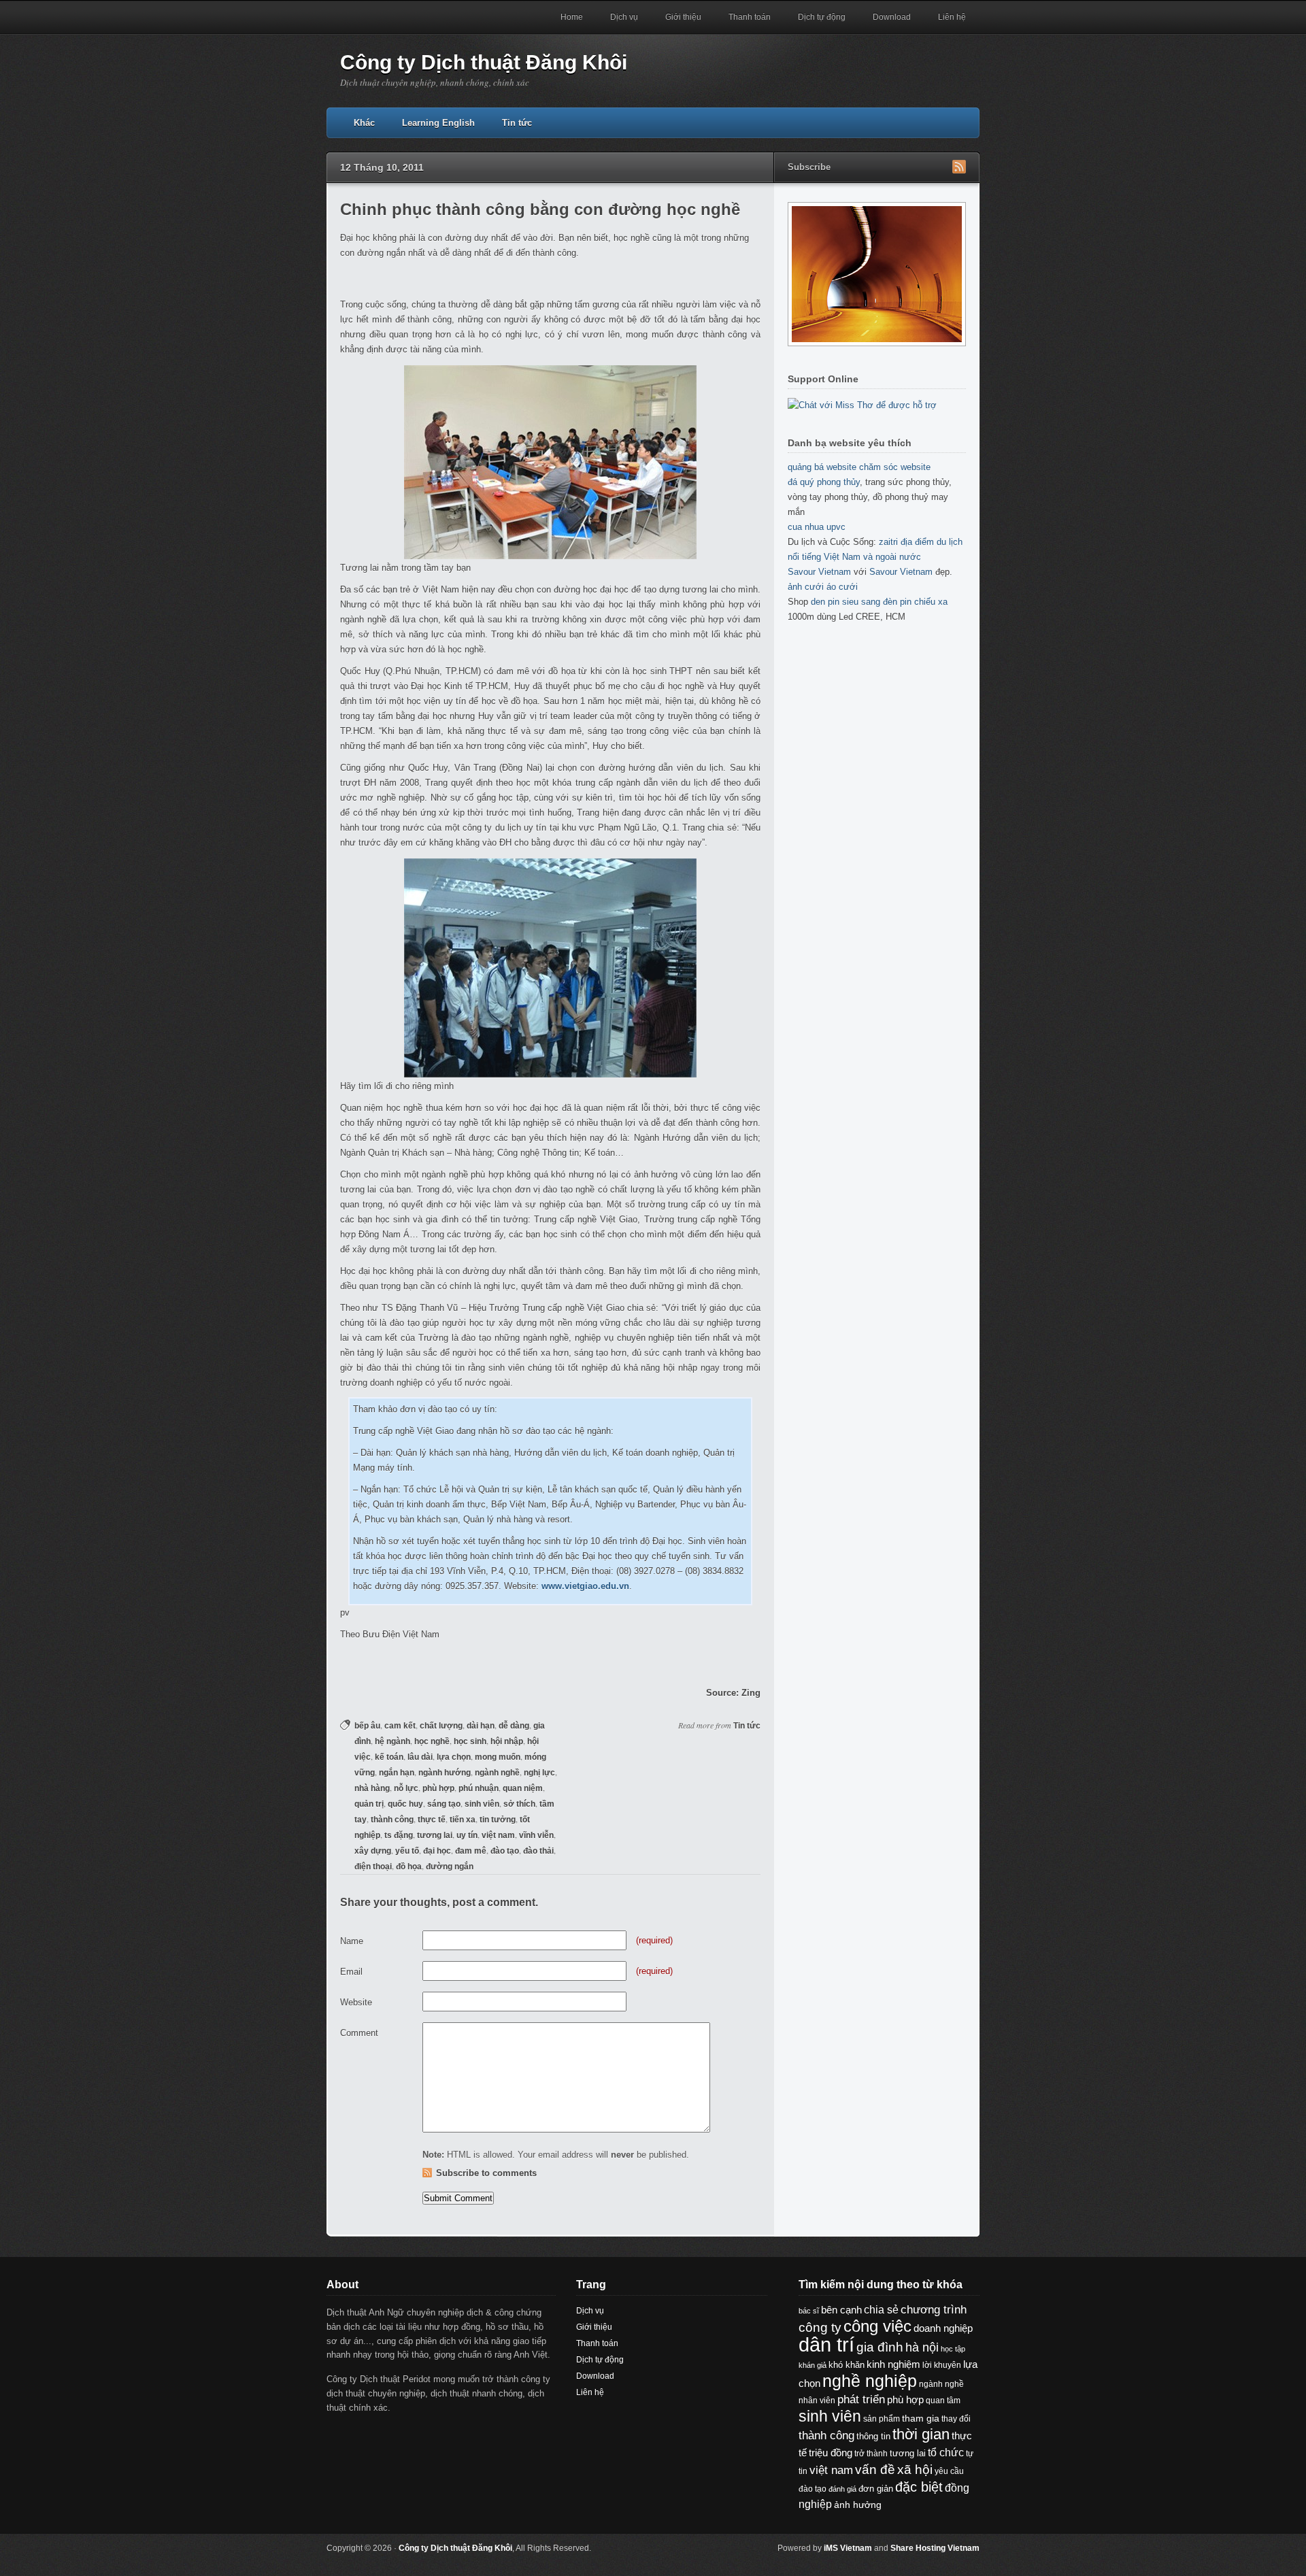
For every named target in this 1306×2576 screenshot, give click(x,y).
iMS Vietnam (848, 2548)
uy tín (467, 1835)
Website (356, 2002)
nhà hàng (372, 1788)
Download (892, 17)
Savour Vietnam (819, 572)
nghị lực (539, 1773)
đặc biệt (919, 2487)
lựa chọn (454, 1757)
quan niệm (523, 1788)
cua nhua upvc (817, 527)
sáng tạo (444, 1804)
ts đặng (399, 1835)
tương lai (435, 1835)
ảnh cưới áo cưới (823, 587)
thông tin (873, 2436)
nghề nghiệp (870, 2381)
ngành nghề (497, 1773)
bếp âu (367, 1726)
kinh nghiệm (893, 2364)
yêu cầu (949, 2471)
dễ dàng (514, 1726)
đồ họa (409, 1867)
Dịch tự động (822, 17)
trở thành (871, 2454)
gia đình (880, 2347)
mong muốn (498, 1757)
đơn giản (876, 2489)
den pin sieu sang (845, 602)
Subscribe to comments (486, 2173)
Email (351, 1972)
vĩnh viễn (536, 1835)
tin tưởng (498, 1820)
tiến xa (463, 1820)
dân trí (826, 2344)
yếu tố (407, 1851)
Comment (359, 2033)
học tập (953, 2349)
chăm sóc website (895, 467)
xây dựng (373, 1851)
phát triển (861, 2399)
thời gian (921, 2434)
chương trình (934, 2310)
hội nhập (507, 1741)
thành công (392, 1820)
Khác (364, 123)
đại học (437, 1851)
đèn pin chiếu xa (915, 602)
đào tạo (505, 1851)
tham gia (921, 2418)
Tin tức (517, 123)
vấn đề (875, 2470)
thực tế (432, 1820)
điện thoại (373, 1867)
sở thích (519, 1804)
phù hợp (438, 1788)
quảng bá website (822, 467)
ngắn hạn (397, 1773)
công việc (877, 2326)
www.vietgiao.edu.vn (585, 1586)
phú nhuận (479, 1788)
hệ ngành (392, 1741)
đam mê (471, 1851)
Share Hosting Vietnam (935, 2548)
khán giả (813, 2365)
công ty (820, 2327)
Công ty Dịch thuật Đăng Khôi (484, 62)
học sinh (470, 1741)
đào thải (538, 1851)
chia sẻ (881, 2310)
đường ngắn (450, 1867)
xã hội (915, 2469)
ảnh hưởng (858, 2505)
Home (572, 17)
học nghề (432, 1741)
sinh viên (482, 1804)
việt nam (498, 1835)
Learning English (438, 123)
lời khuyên (942, 2365)
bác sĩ (809, 2311)
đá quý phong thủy (824, 482)
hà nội (922, 2347)
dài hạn (481, 1726)
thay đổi (956, 2419)
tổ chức (946, 2452)
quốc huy (405, 1804)
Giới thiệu (683, 17)
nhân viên (817, 2401)
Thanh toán (750, 17)
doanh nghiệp (943, 2328)
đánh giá (842, 2489)
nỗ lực (406, 1788)
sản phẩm (882, 2419)
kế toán (389, 1757)
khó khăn (847, 2365)
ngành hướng (445, 1773)
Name (352, 1941)
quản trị (369, 1804)
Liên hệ (952, 17)
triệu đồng (831, 2453)
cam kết (400, 1726)
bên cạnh (841, 2310)
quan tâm (943, 2400)
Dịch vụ (624, 17)
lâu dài (420, 1757)
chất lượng (441, 1726)
